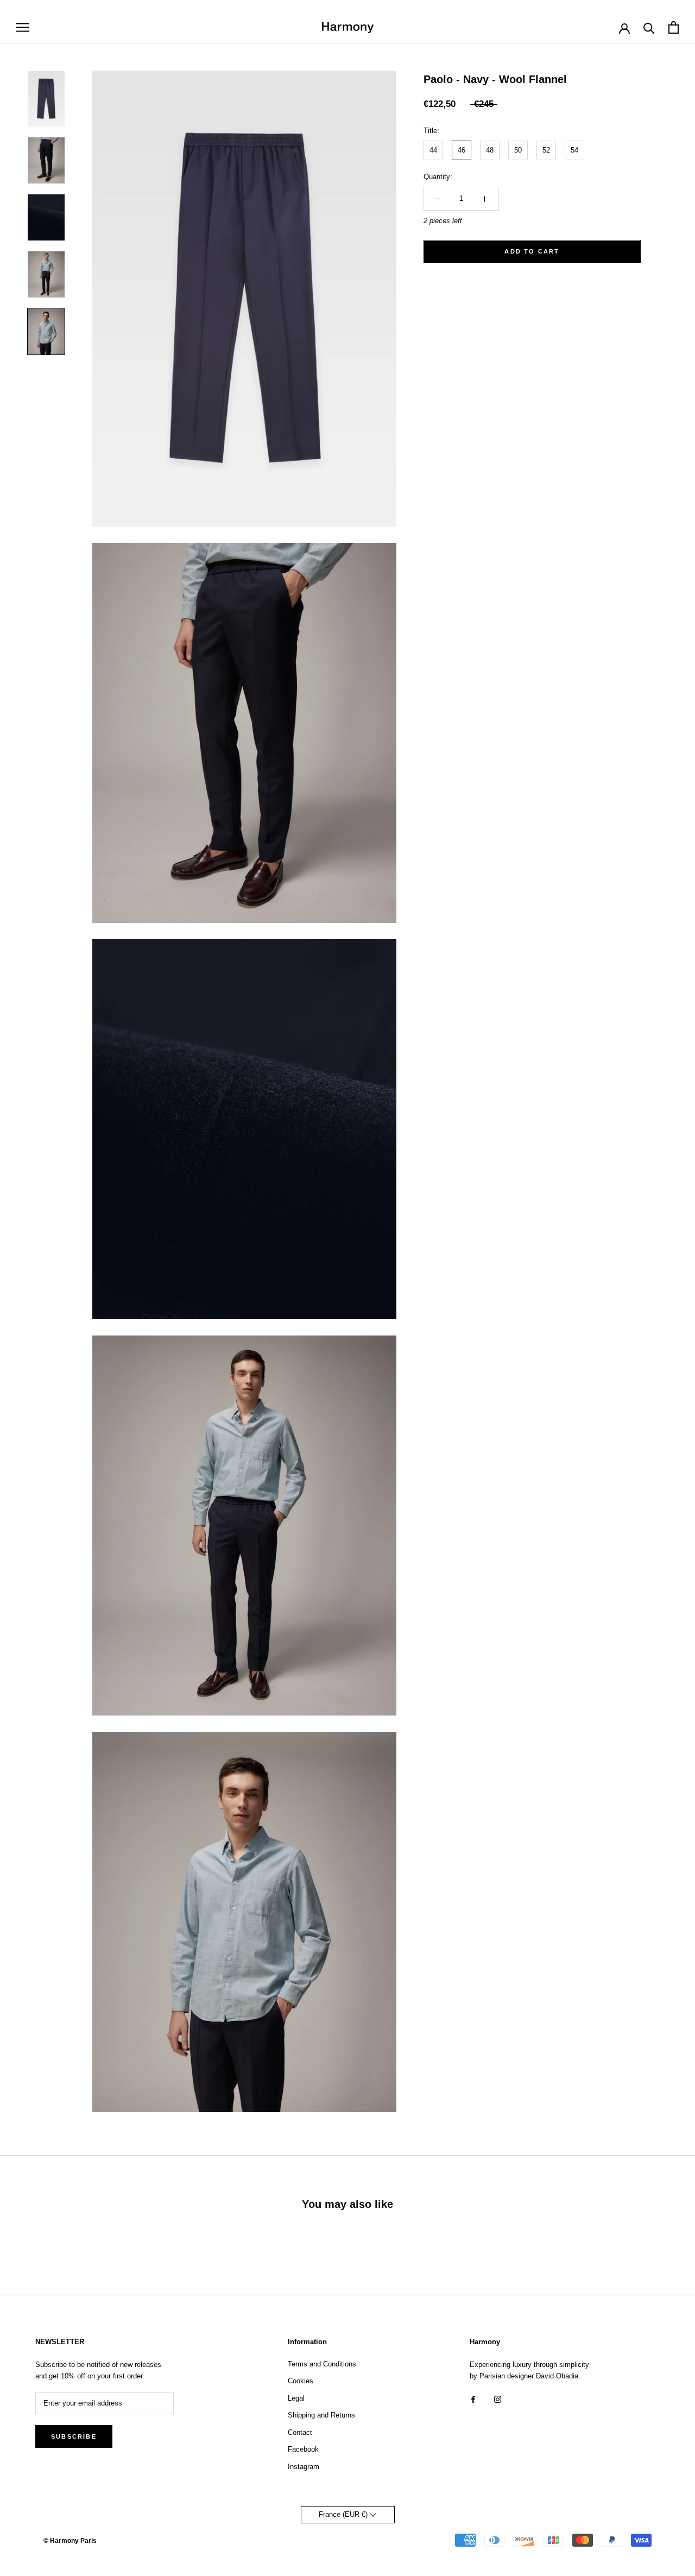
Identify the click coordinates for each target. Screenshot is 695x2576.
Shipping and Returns (321, 2415)
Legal (296, 2398)
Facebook (303, 2449)
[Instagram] (498, 2399)
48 (490, 151)
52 (546, 151)
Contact (300, 2432)
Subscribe (74, 2436)
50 (518, 151)
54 (574, 151)
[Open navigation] (23, 27)
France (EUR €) (344, 2514)
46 (462, 151)
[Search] (649, 27)
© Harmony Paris (70, 2541)
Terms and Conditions (322, 2364)
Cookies (301, 2381)
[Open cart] (674, 27)
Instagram (304, 2467)
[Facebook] (473, 2399)
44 (433, 151)
